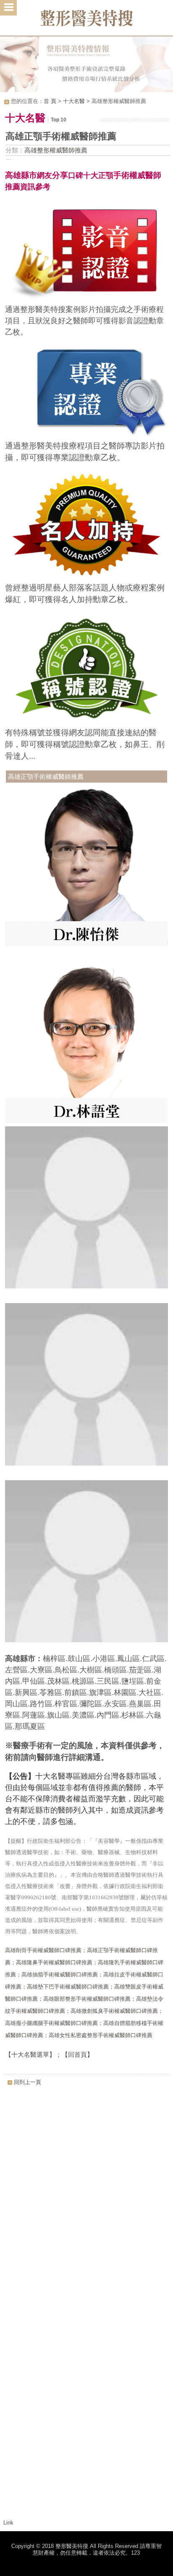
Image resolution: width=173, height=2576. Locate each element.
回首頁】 (81, 2054)
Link (8, 2523)
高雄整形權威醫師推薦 (56, 150)
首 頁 (50, 101)
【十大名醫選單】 (30, 2054)
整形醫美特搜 (86, 21)
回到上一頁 (28, 2082)
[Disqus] (86, 2195)
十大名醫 (74, 101)
